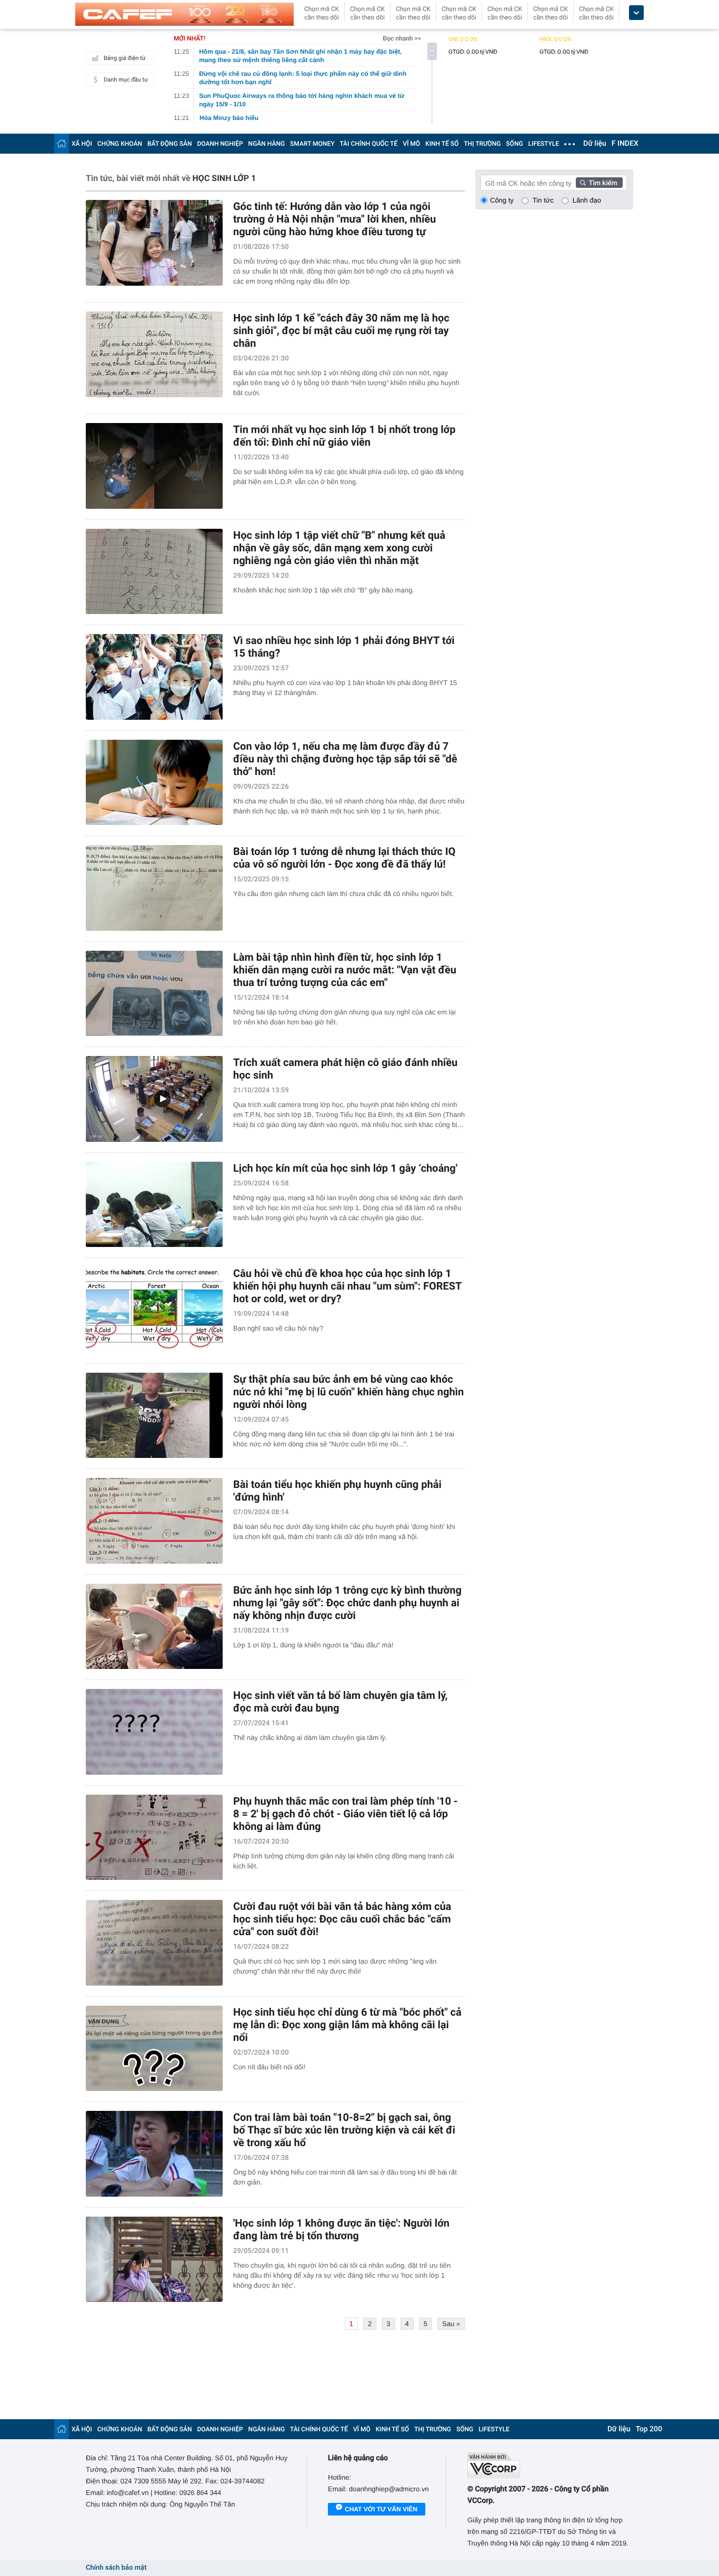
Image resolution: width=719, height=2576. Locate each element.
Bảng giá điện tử (125, 58)
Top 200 (649, 2429)
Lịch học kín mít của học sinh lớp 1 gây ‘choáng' (345, 1168)
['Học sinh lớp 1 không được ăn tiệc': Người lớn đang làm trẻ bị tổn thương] (154, 2260)
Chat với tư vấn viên (381, 2509)
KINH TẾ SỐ (442, 144)
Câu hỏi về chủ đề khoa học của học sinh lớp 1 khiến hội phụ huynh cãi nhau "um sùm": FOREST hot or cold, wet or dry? (347, 1286)
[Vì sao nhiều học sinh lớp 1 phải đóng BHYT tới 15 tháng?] (154, 677)
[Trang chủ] (62, 143)
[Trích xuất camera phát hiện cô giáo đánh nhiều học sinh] (154, 1099)
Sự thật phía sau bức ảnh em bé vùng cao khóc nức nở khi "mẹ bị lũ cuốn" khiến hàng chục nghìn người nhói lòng (348, 1392)
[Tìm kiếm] (600, 183)
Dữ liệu (595, 144)
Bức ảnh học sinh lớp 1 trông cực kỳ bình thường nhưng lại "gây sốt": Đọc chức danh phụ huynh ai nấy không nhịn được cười (347, 1603)
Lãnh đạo (587, 200)
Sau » (451, 2324)
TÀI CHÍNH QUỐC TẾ (368, 144)
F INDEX (625, 144)
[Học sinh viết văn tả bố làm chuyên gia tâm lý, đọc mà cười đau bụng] (154, 1732)
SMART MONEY (312, 144)
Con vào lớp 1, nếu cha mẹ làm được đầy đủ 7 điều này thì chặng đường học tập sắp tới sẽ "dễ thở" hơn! (345, 759)
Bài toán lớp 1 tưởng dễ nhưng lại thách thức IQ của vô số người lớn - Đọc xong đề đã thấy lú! (344, 858)
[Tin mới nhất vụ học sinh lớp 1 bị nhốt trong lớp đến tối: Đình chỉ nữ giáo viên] (154, 466)
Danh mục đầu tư (126, 80)
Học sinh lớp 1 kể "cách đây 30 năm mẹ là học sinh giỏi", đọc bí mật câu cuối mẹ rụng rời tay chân (341, 330)
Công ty (502, 200)
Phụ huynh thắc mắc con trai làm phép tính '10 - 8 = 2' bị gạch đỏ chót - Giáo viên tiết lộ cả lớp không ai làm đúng (346, 1814)
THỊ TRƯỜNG (482, 144)
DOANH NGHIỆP (220, 144)
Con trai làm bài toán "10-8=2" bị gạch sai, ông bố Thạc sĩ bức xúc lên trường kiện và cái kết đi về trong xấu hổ (344, 2130)
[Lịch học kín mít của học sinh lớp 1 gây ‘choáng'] (154, 1205)
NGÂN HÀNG (267, 144)
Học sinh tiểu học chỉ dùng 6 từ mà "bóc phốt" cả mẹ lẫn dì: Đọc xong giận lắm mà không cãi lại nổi (347, 2025)
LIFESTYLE (544, 144)
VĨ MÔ (411, 144)
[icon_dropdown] (636, 13)
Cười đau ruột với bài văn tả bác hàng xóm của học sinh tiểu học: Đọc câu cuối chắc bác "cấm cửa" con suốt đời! (342, 1919)
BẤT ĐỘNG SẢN (170, 144)
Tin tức (543, 200)
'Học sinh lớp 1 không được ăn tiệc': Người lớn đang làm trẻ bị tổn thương (341, 2229)
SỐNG (514, 144)
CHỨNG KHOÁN (120, 144)
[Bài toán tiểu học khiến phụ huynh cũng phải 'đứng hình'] (154, 1521)
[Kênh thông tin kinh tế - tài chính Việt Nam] (184, 14)
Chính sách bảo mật (116, 2568)
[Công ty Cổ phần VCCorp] (550, 2465)
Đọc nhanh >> (402, 38)
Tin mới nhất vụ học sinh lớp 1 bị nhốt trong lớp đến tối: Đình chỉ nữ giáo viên (344, 436)
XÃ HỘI (82, 144)
